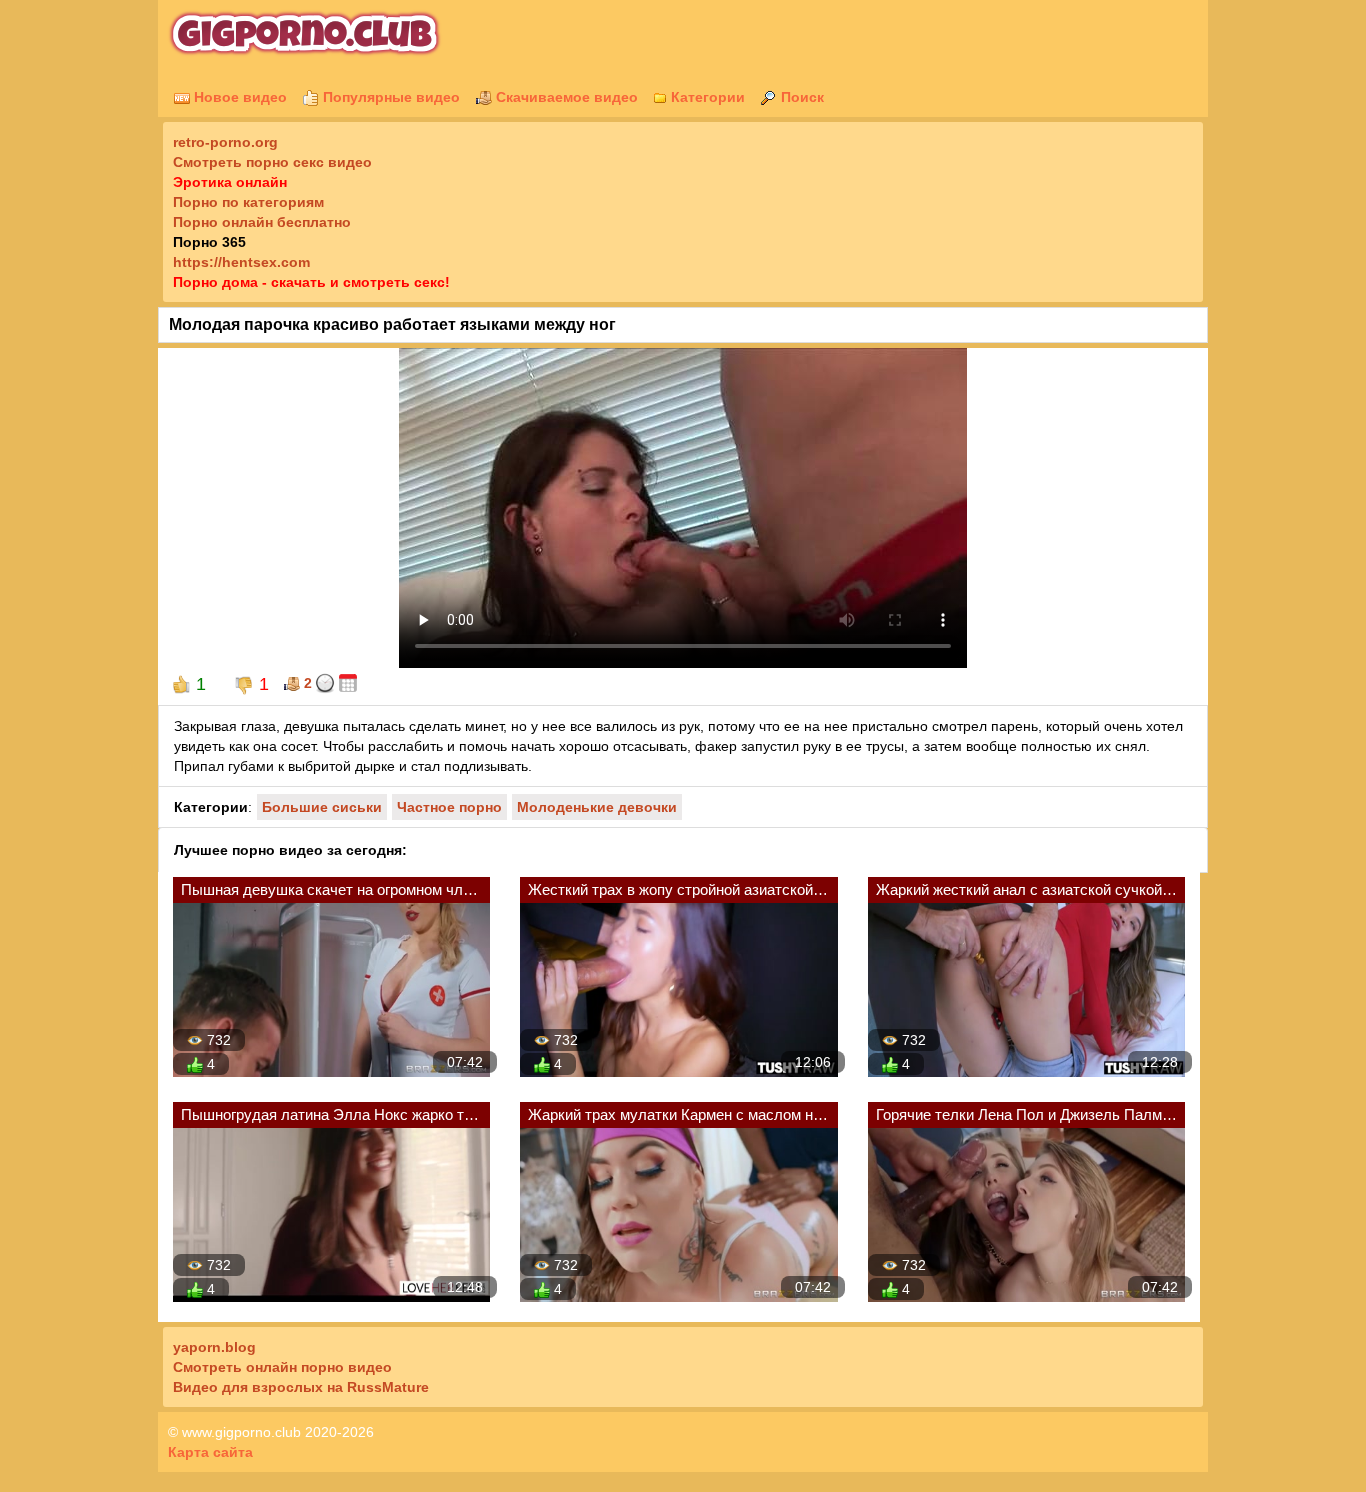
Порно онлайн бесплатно (262, 222)
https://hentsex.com (241, 262)
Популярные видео (389, 97)
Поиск (800, 97)
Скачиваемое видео (565, 97)
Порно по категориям (248, 202)
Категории (706, 97)
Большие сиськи (322, 807)
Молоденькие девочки (597, 807)
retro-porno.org (225, 142)
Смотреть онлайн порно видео (282, 1367)
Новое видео (238, 97)
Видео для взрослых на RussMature (301, 1387)
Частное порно (449, 807)
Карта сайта (210, 1452)
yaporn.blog (214, 1347)
